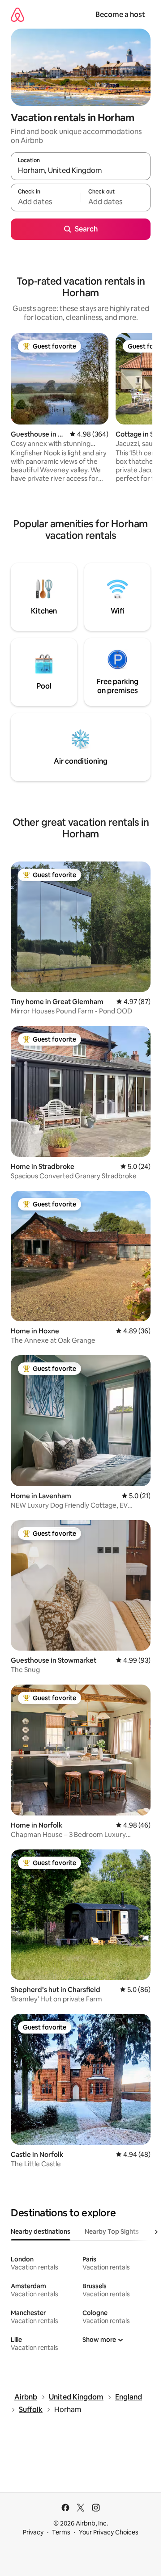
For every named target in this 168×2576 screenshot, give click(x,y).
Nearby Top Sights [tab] (112, 2231)
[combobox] (81, 170)
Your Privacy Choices (109, 2532)
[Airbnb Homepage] (17, 15)
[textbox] (46, 202)
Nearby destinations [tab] (41, 2231)
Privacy (33, 2532)
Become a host (120, 15)
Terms (61, 2532)
